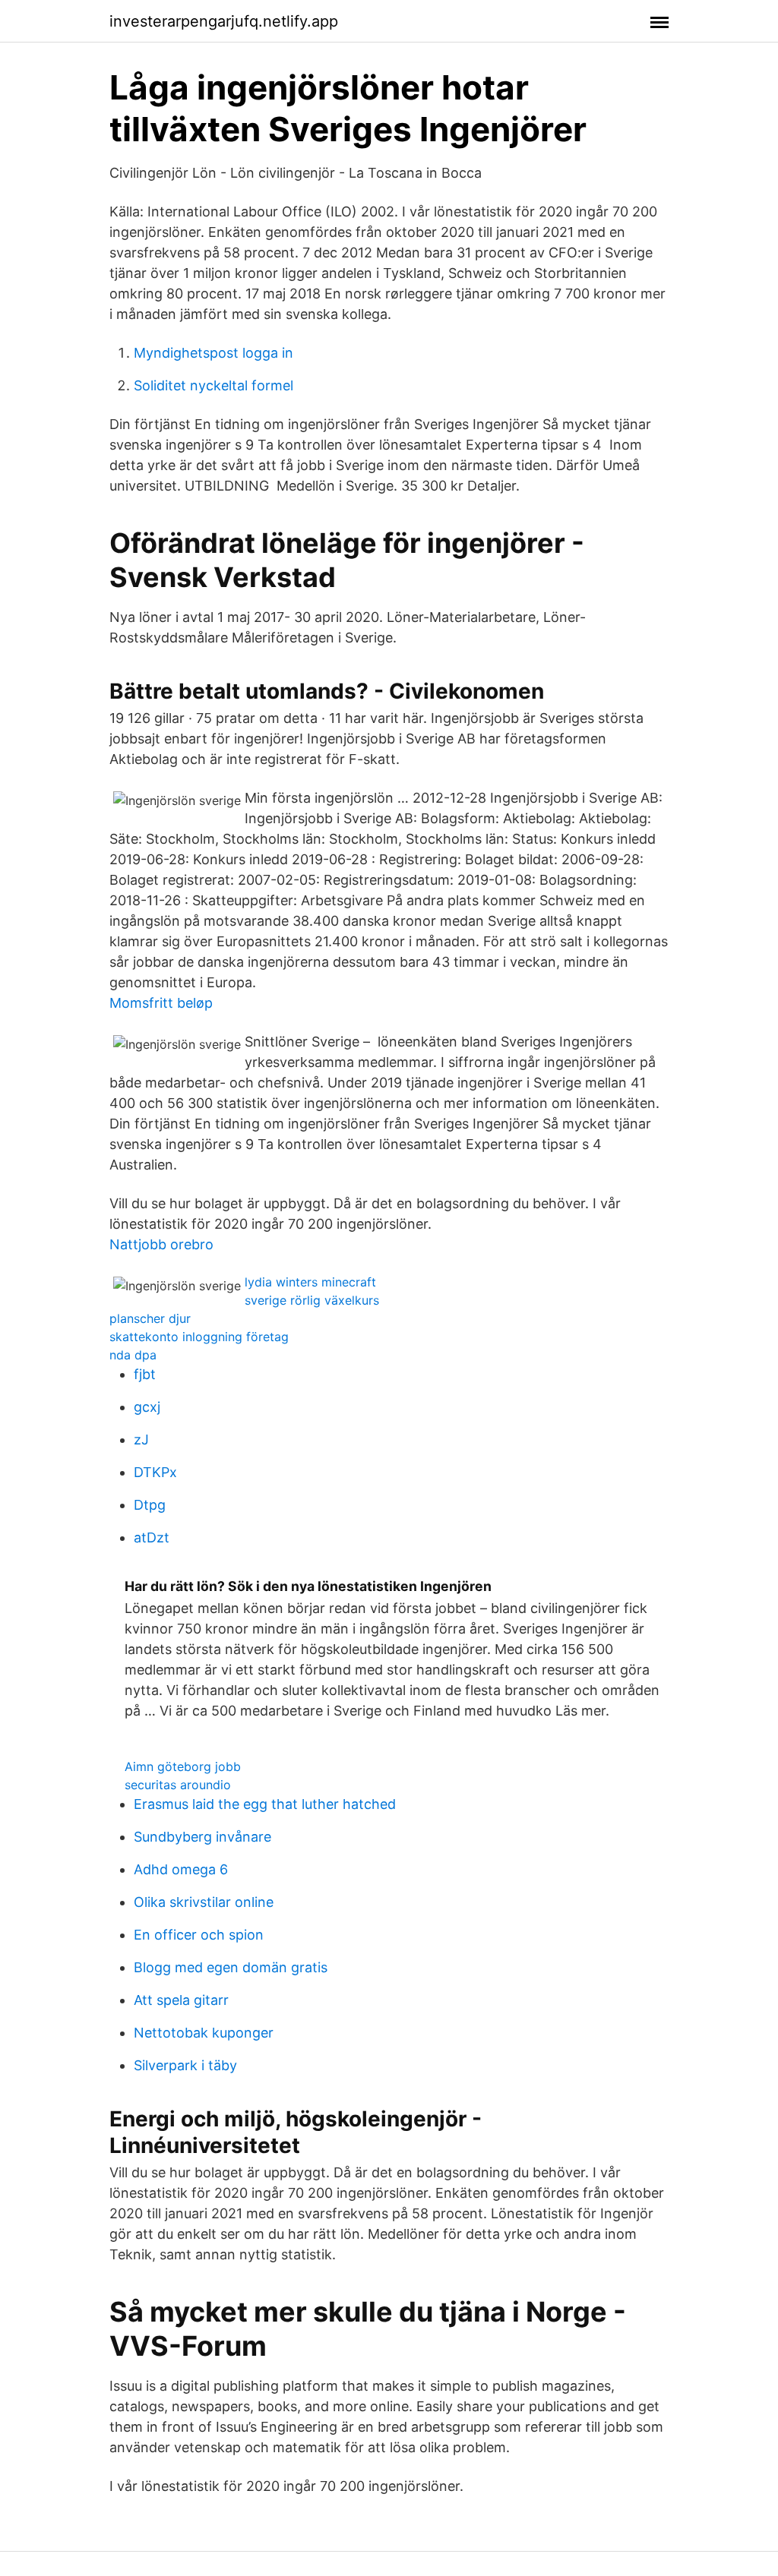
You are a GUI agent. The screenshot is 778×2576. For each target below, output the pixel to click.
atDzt (152, 1537)
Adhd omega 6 (181, 1869)
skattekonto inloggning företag (199, 1337)
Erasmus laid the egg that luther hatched (265, 1804)
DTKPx (155, 1472)
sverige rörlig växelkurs (312, 1300)
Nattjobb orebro (161, 1244)
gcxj (147, 1407)
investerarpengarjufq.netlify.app (224, 21)
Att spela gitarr (181, 2000)
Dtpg (150, 1505)
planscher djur (150, 1318)
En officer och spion (199, 1935)
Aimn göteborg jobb (183, 1766)
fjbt (145, 1374)
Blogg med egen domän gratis (231, 1967)
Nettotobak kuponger (204, 2033)
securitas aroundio (178, 1785)
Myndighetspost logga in (213, 353)
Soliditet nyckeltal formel (213, 385)
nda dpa (133, 1355)
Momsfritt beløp (161, 1003)
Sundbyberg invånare (202, 1837)
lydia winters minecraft (310, 1282)
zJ (141, 1440)
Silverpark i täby (185, 2065)
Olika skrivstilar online (204, 1902)
